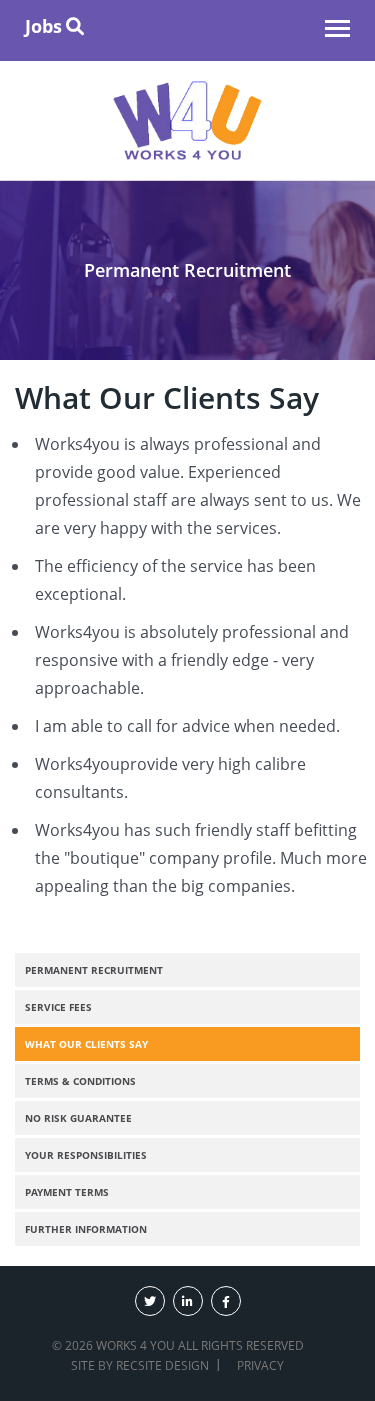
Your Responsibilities (86, 1155)
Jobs (43, 26)
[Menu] (337, 31)
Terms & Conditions (80, 1081)
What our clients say (86, 1044)
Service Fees (58, 1007)
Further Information (86, 1229)
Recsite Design (162, 1365)
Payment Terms (67, 1192)
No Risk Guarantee (78, 1118)
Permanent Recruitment (94, 970)
